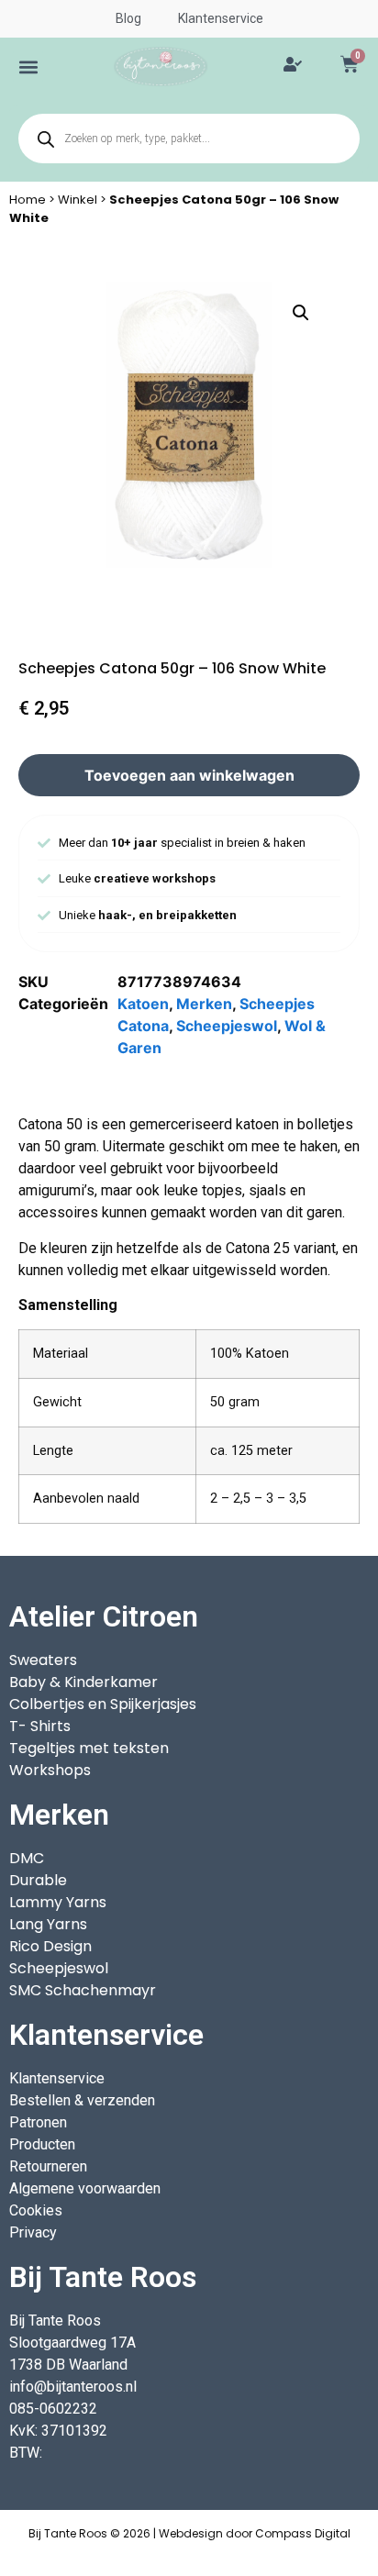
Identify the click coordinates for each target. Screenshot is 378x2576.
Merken (204, 1004)
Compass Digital (303, 2533)
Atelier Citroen (104, 1616)
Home (28, 200)
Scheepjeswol (227, 1026)
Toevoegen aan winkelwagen (189, 775)
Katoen (143, 1004)
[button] (28, 67)
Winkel (78, 200)
